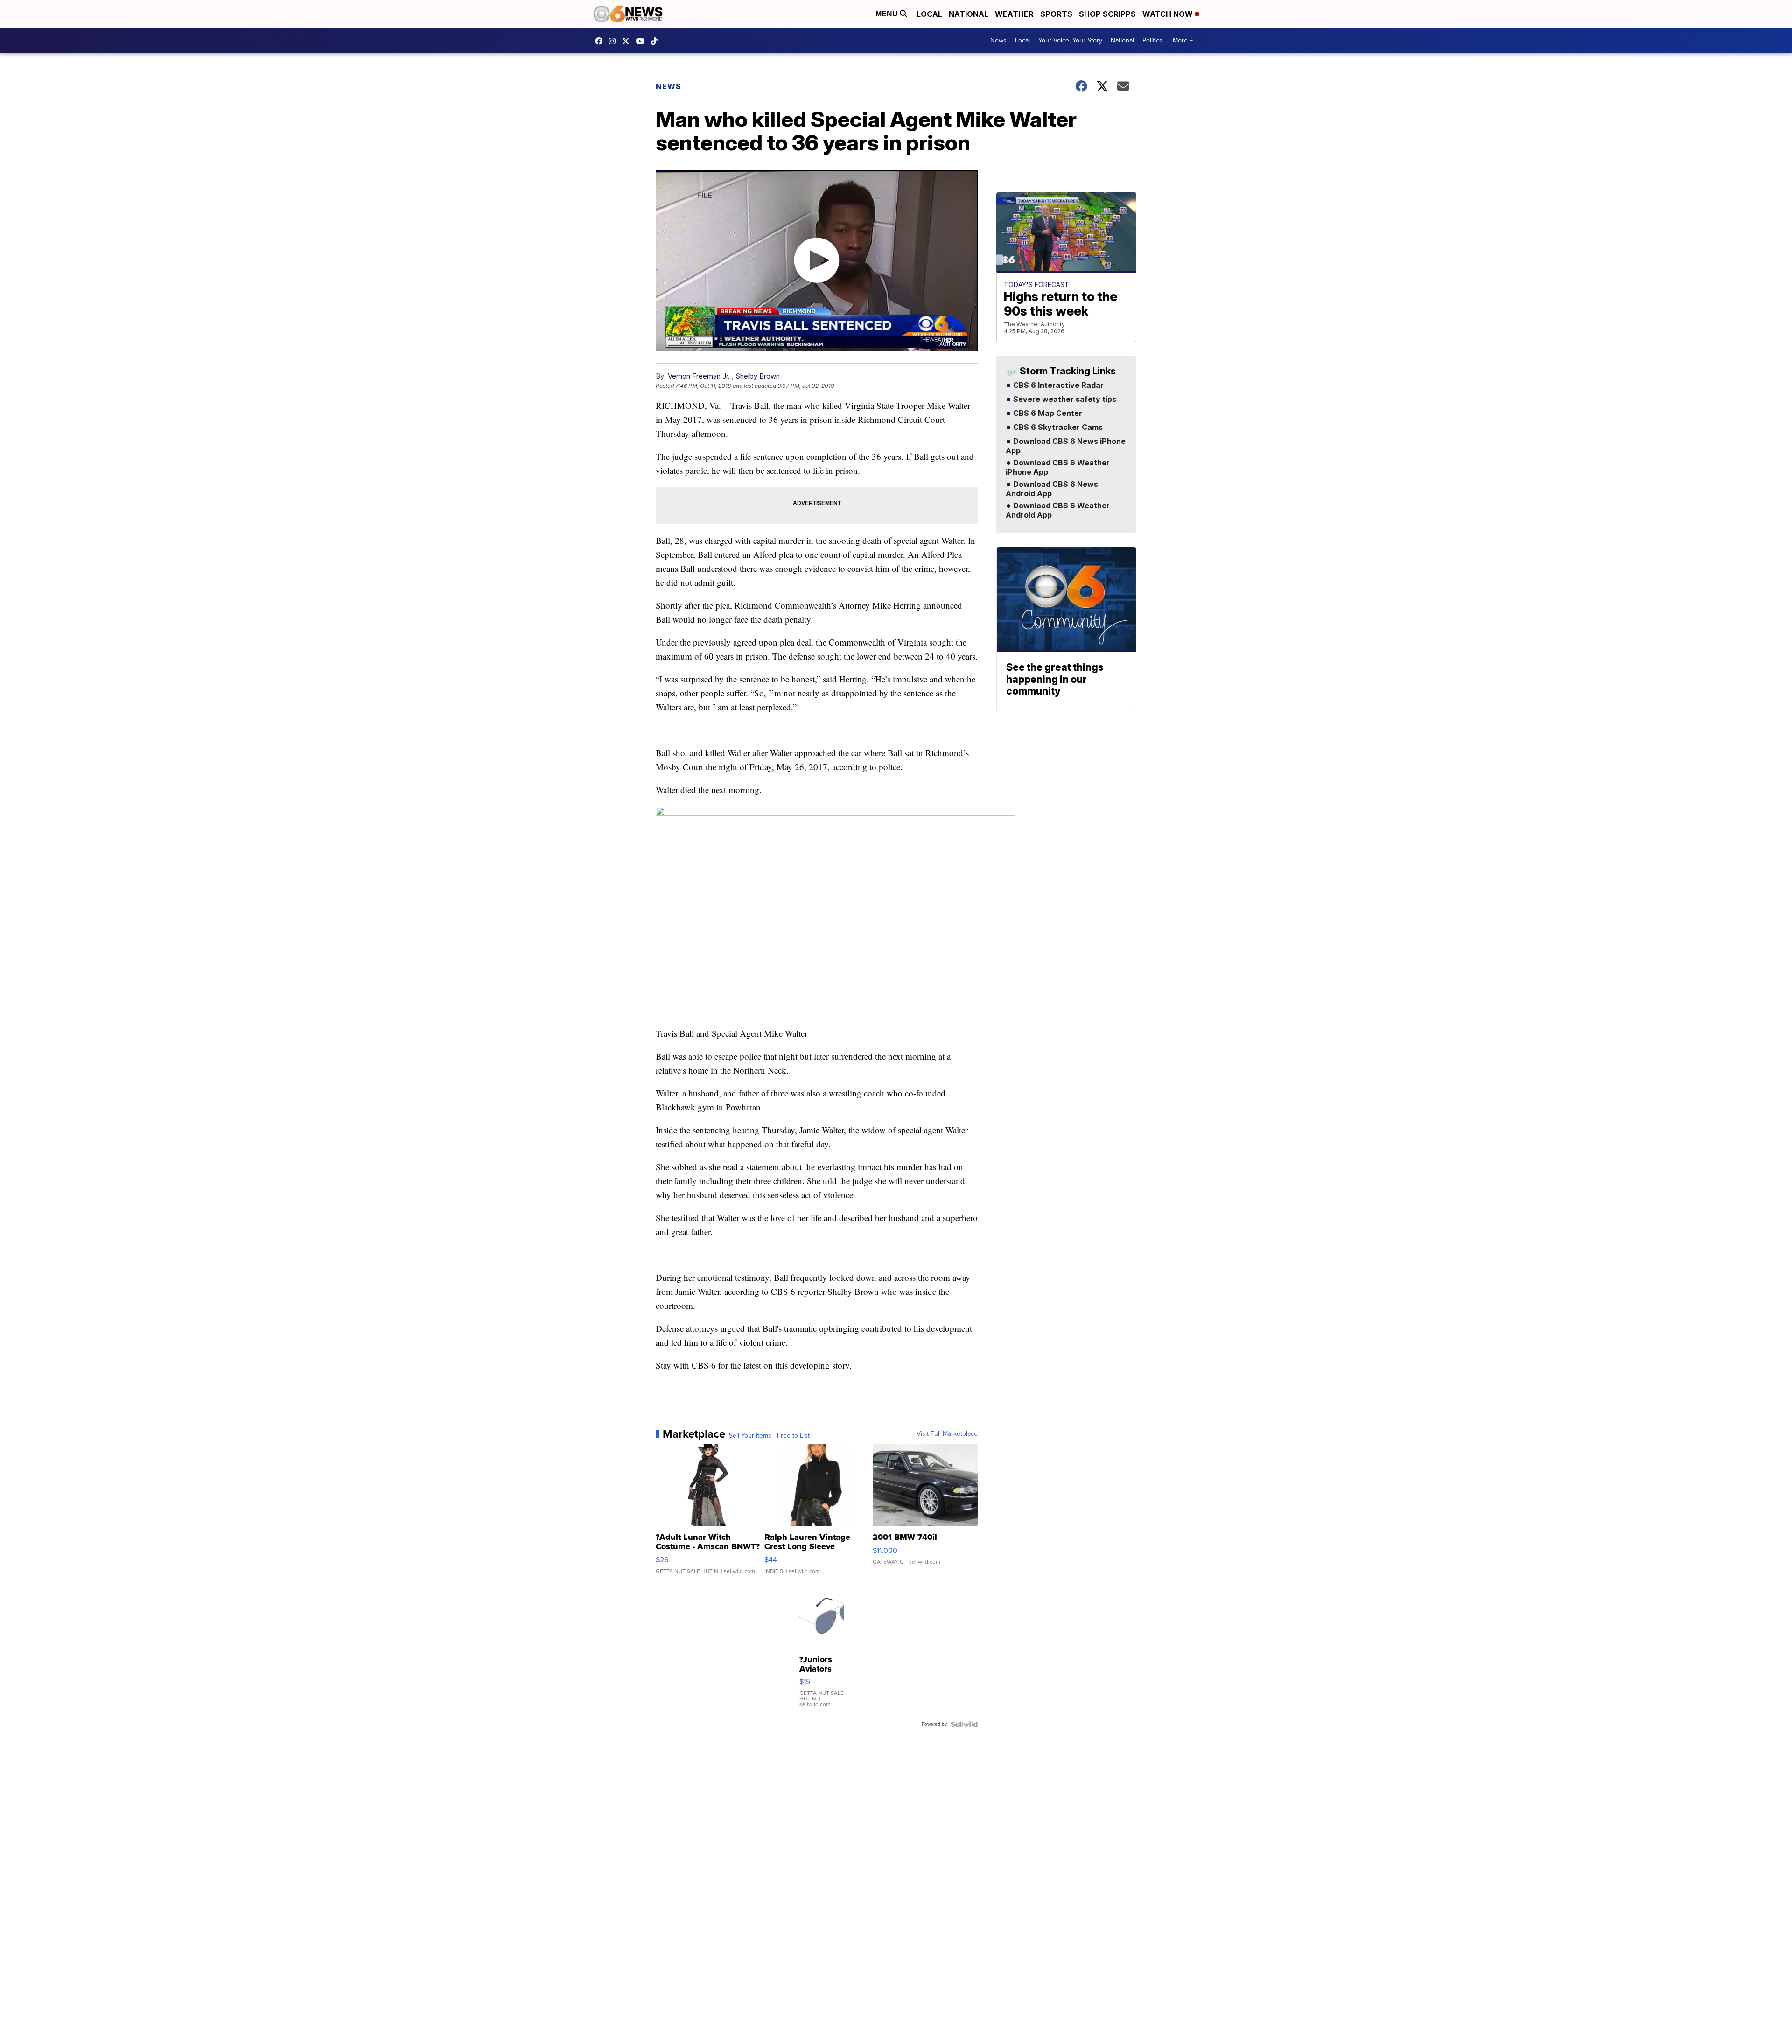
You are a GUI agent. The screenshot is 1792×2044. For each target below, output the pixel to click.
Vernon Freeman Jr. (699, 376)
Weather (1014, 14)
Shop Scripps (1107, 14)
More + (1183, 40)
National (969, 14)
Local (929, 14)
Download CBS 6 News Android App (1052, 489)
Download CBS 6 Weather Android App (1058, 511)
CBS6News (601, 41)
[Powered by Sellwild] (964, 1724)
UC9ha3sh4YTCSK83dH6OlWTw (643, 41)
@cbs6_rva (657, 41)
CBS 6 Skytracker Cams (1057, 428)
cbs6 (615, 41)
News (998, 40)
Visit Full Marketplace (947, 1434)
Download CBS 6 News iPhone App (1066, 446)
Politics (1152, 40)
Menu (888, 14)
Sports (1056, 14)
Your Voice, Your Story (1070, 40)
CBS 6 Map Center (1047, 414)
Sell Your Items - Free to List (769, 1436)
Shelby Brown (758, 376)
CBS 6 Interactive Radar (1057, 386)
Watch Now (1169, 14)
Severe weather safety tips (1064, 400)
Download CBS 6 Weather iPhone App (1058, 468)
